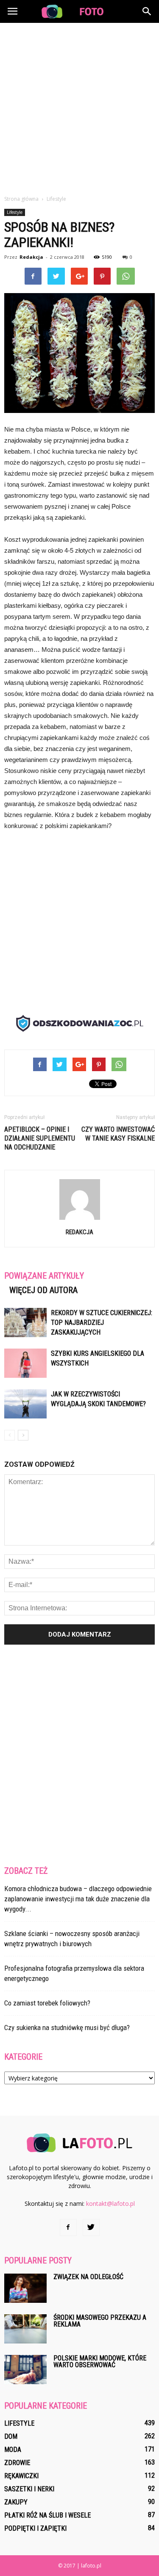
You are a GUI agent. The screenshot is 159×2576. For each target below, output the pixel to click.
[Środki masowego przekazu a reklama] (25, 2329)
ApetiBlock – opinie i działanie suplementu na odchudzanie (40, 1138)
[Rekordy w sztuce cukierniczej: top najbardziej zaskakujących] (25, 1323)
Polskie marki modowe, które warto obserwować (100, 2361)
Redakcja (31, 257)
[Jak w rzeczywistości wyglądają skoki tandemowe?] (25, 1404)
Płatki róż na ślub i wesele (47, 2515)
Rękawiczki (21, 2476)
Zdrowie (17, 2463)
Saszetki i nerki (29, 2489)
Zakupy (16, 2502)
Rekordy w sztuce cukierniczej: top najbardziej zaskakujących (102, 1323)
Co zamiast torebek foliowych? (47, 2003)
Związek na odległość (88, 2277)
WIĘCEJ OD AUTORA (43, 1290)
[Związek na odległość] (25, 2288)
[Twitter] (91, 2227)
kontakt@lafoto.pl (110, 2203)
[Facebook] (68, 2227)
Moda (13, 2450)
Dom (11, 2436)
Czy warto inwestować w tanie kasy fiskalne (118, 1134)
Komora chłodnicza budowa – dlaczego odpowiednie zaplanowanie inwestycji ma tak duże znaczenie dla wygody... (78, 1899)
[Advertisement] (79, 107)
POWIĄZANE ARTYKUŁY (44, 1276)
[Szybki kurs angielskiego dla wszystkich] (25, 1363)
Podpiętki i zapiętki (35, 2528)
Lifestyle (15, 212)
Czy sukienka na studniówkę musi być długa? (67, 2028)
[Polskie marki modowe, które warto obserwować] (25, 2370)
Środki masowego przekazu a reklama (100, 2321)
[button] (147, 11)
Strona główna (21, 199)
